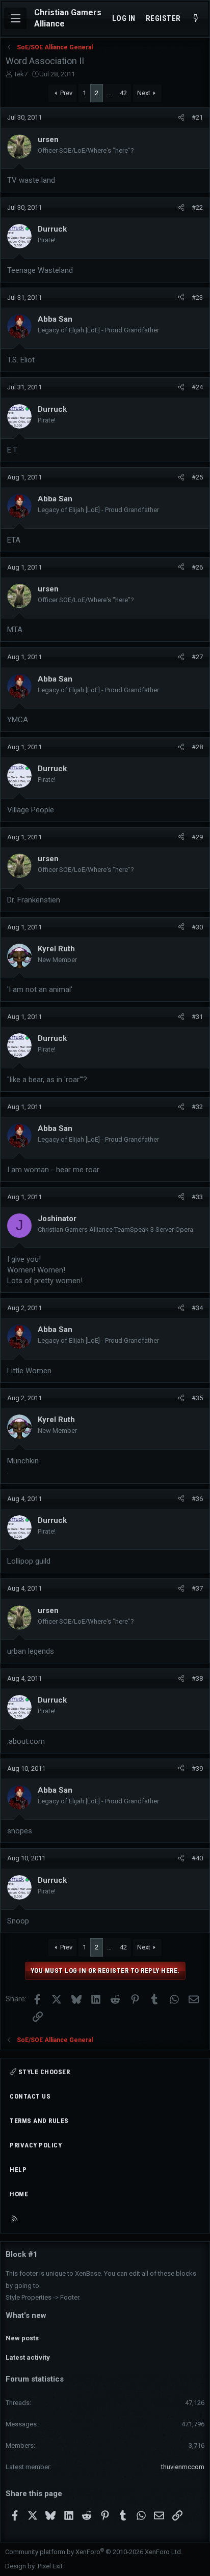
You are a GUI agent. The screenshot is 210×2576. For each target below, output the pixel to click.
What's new (26, 2315)
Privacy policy (36, 2145)
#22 (197, 207)
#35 (197, 1398)
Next (144, 93)
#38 (197, 1678)
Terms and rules (39, 2121)
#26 (197, 567)
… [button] (109, 93)
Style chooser (43, 2072)
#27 (197, 657)
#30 (197, 927)
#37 (197, 1588)
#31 (197, 1017)
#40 (197, 1858)
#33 (197, 1197)
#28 (197, 747)
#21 (197, 117)
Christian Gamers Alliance (68, 18)
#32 (197, 1107)
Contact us (30, 2096)
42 (123, 93)
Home (19, 2194)
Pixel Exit (50, 2566)
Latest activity (28, 2357)
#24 (197, 387)
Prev (66, 93)
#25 (197, 477)
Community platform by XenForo (94, 2552)
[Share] (181, 118)
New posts (22, 2338)
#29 (197, 837)
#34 (197, 1308)
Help (18, 2170)
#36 (197, 1499)
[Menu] (15, 18)
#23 (197, 298)
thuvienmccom (183, 2467)
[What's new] (196, 19)
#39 (197, 1768)
